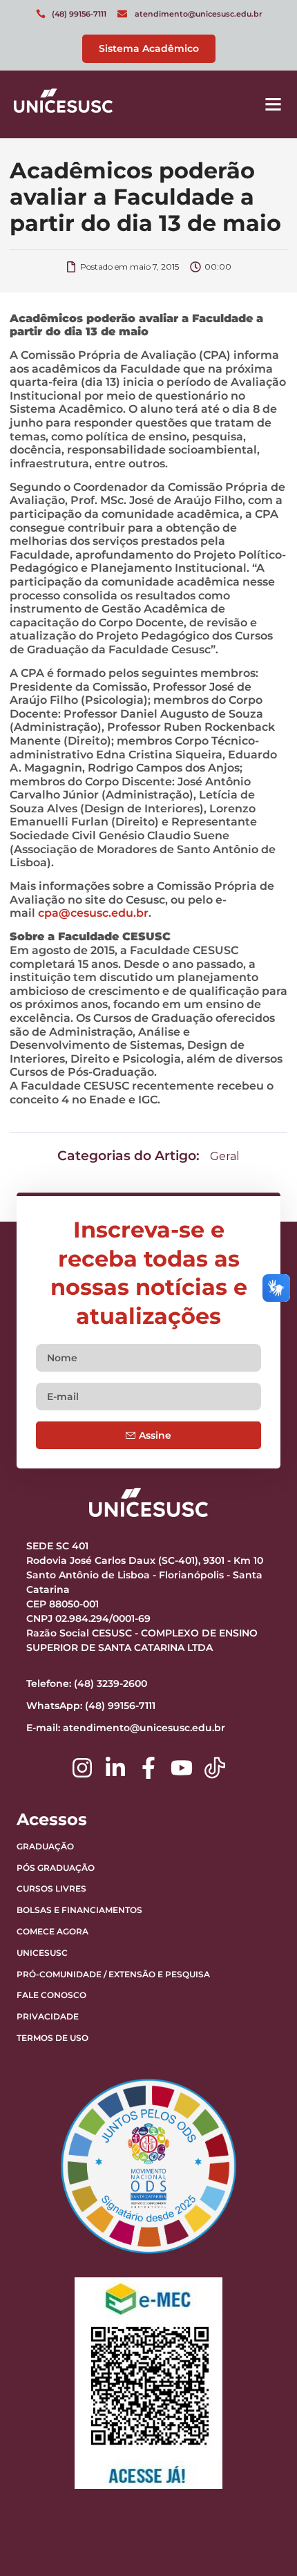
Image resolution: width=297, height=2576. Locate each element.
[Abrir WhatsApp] (262, 2541)
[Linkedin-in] (115, 1768)
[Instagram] (82, 1768)
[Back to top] (252, 2479)
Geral (225, 1156)
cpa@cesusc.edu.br (93, 913)
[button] (274, 104)
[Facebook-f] (148, 1768)
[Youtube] (182, 1768)
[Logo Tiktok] (215, 1768)
